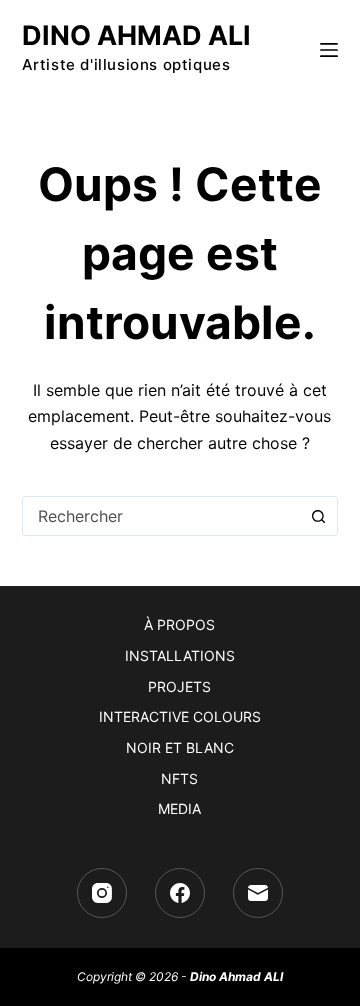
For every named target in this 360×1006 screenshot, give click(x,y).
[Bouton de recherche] (318, 516)
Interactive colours (180, 716)
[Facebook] (180, 893)
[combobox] (161, 516)
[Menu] (329, 50)
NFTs (179, 778)
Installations (180, 655)
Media (179, 808)
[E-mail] (258, 893)
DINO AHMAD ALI (136, 35)
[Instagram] (102, 893)
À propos (179, 624)
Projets (179, 686)
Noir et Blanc (180, 747)
